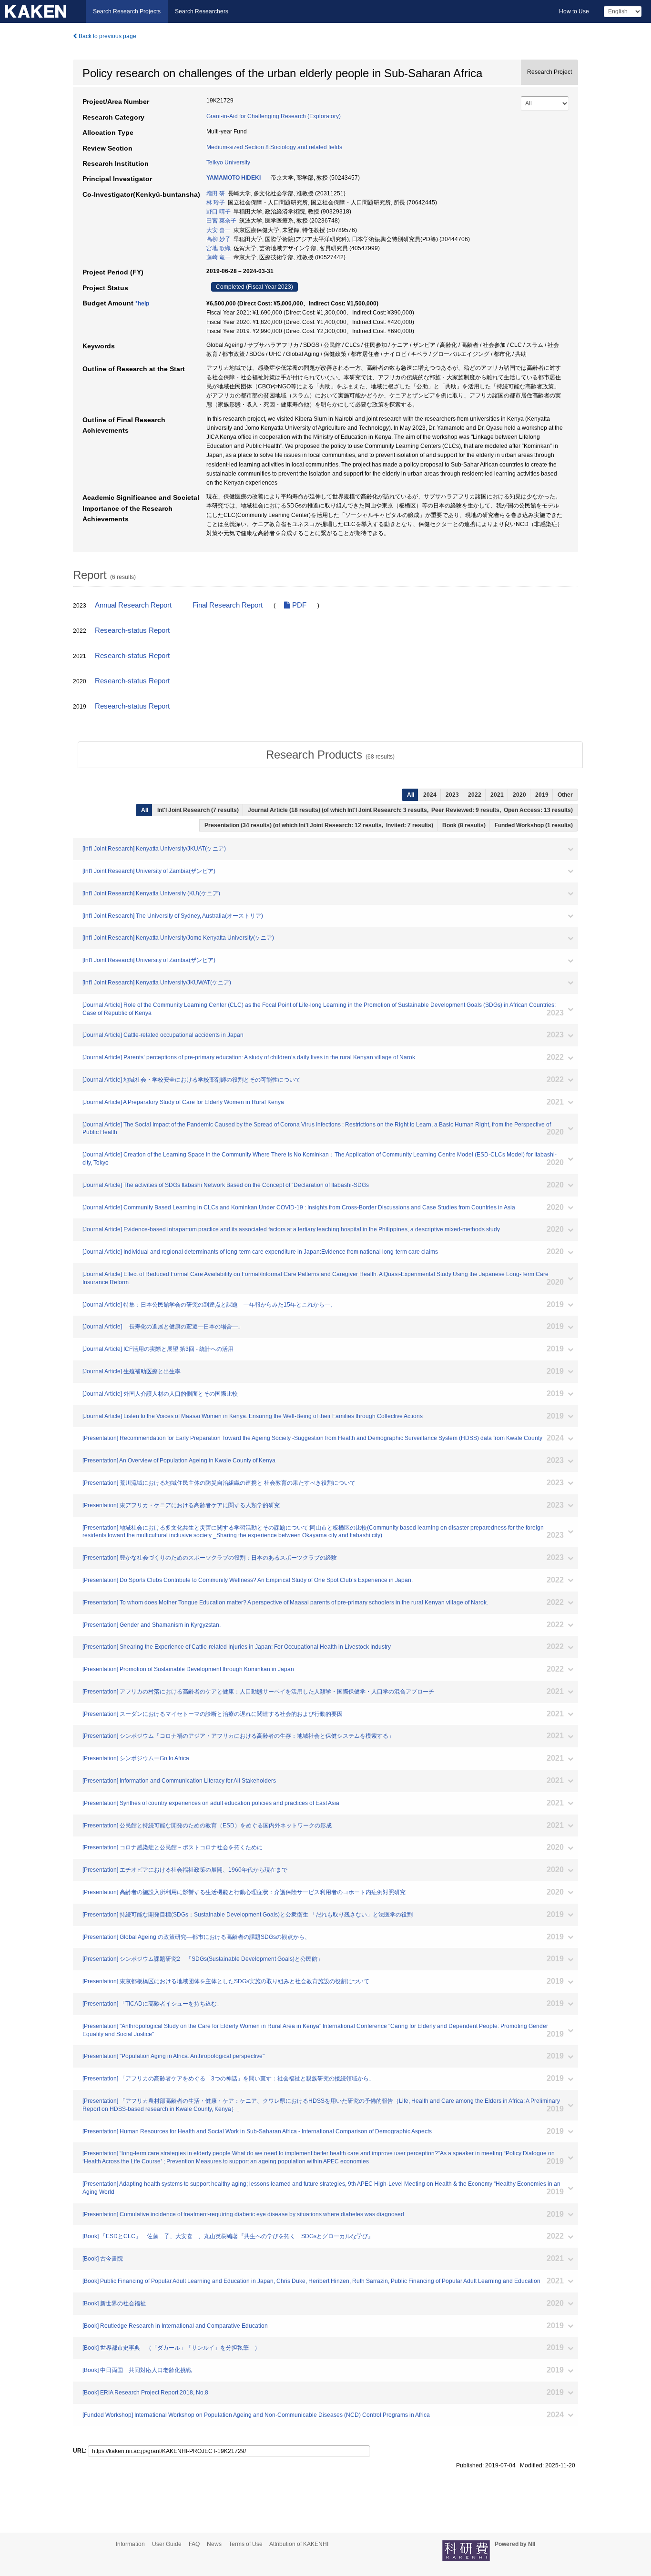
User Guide (167, 2544)
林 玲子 (216, 203)
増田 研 (216, 193)
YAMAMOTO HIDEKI (234, 178)
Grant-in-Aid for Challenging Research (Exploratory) (274, 116)
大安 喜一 (219, 230)
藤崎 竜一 (219, 257)
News (214, 2544)
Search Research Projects (127, 11)
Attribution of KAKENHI (299, 2544)
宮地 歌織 (219, 248)
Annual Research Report (133, 605)
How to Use (574, 11)
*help (142, 304)
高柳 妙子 (219, 239)
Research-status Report (132, 630)
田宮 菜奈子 (221, 221)
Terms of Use (246, 2544)
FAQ (194, 2544)
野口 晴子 (219, 212)
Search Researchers (202, 11)
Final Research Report (228, 605)
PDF (298, 605)
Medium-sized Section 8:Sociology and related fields (274, 147)
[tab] (330, 755)
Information (130, 2544)
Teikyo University (228, 162)
